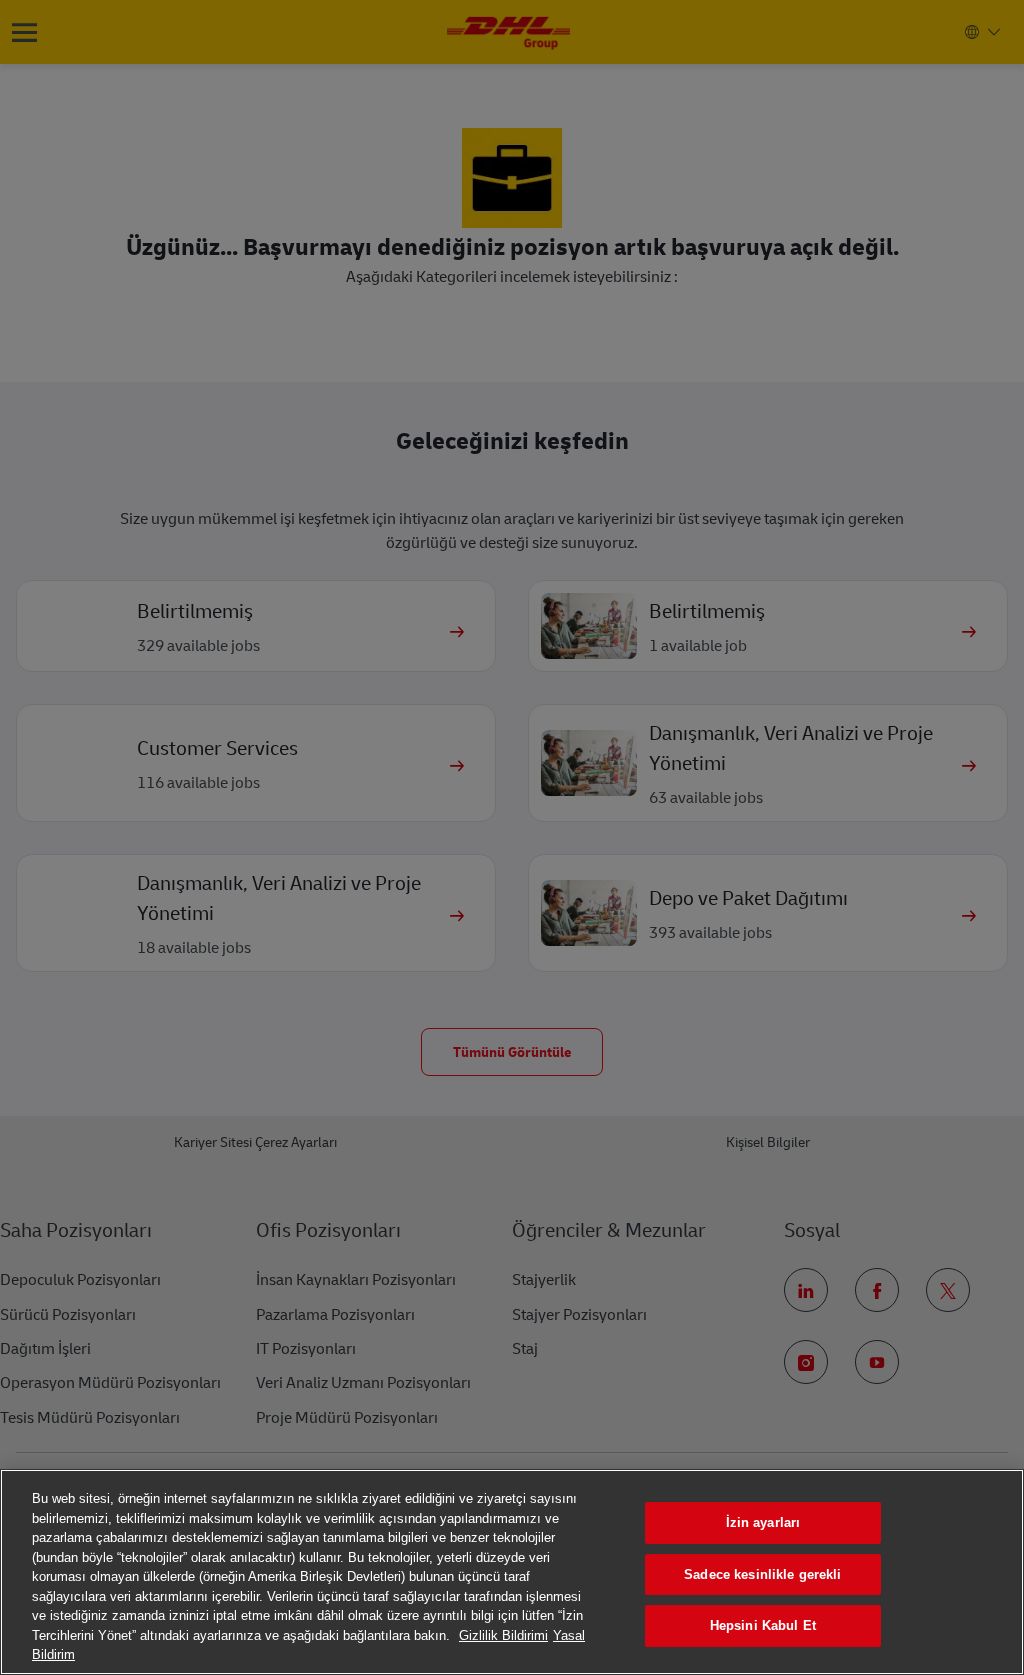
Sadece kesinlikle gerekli (762, 1574)
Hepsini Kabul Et (763, 1625)
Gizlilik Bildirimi (503, 1635)
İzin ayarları (763, 1522)
